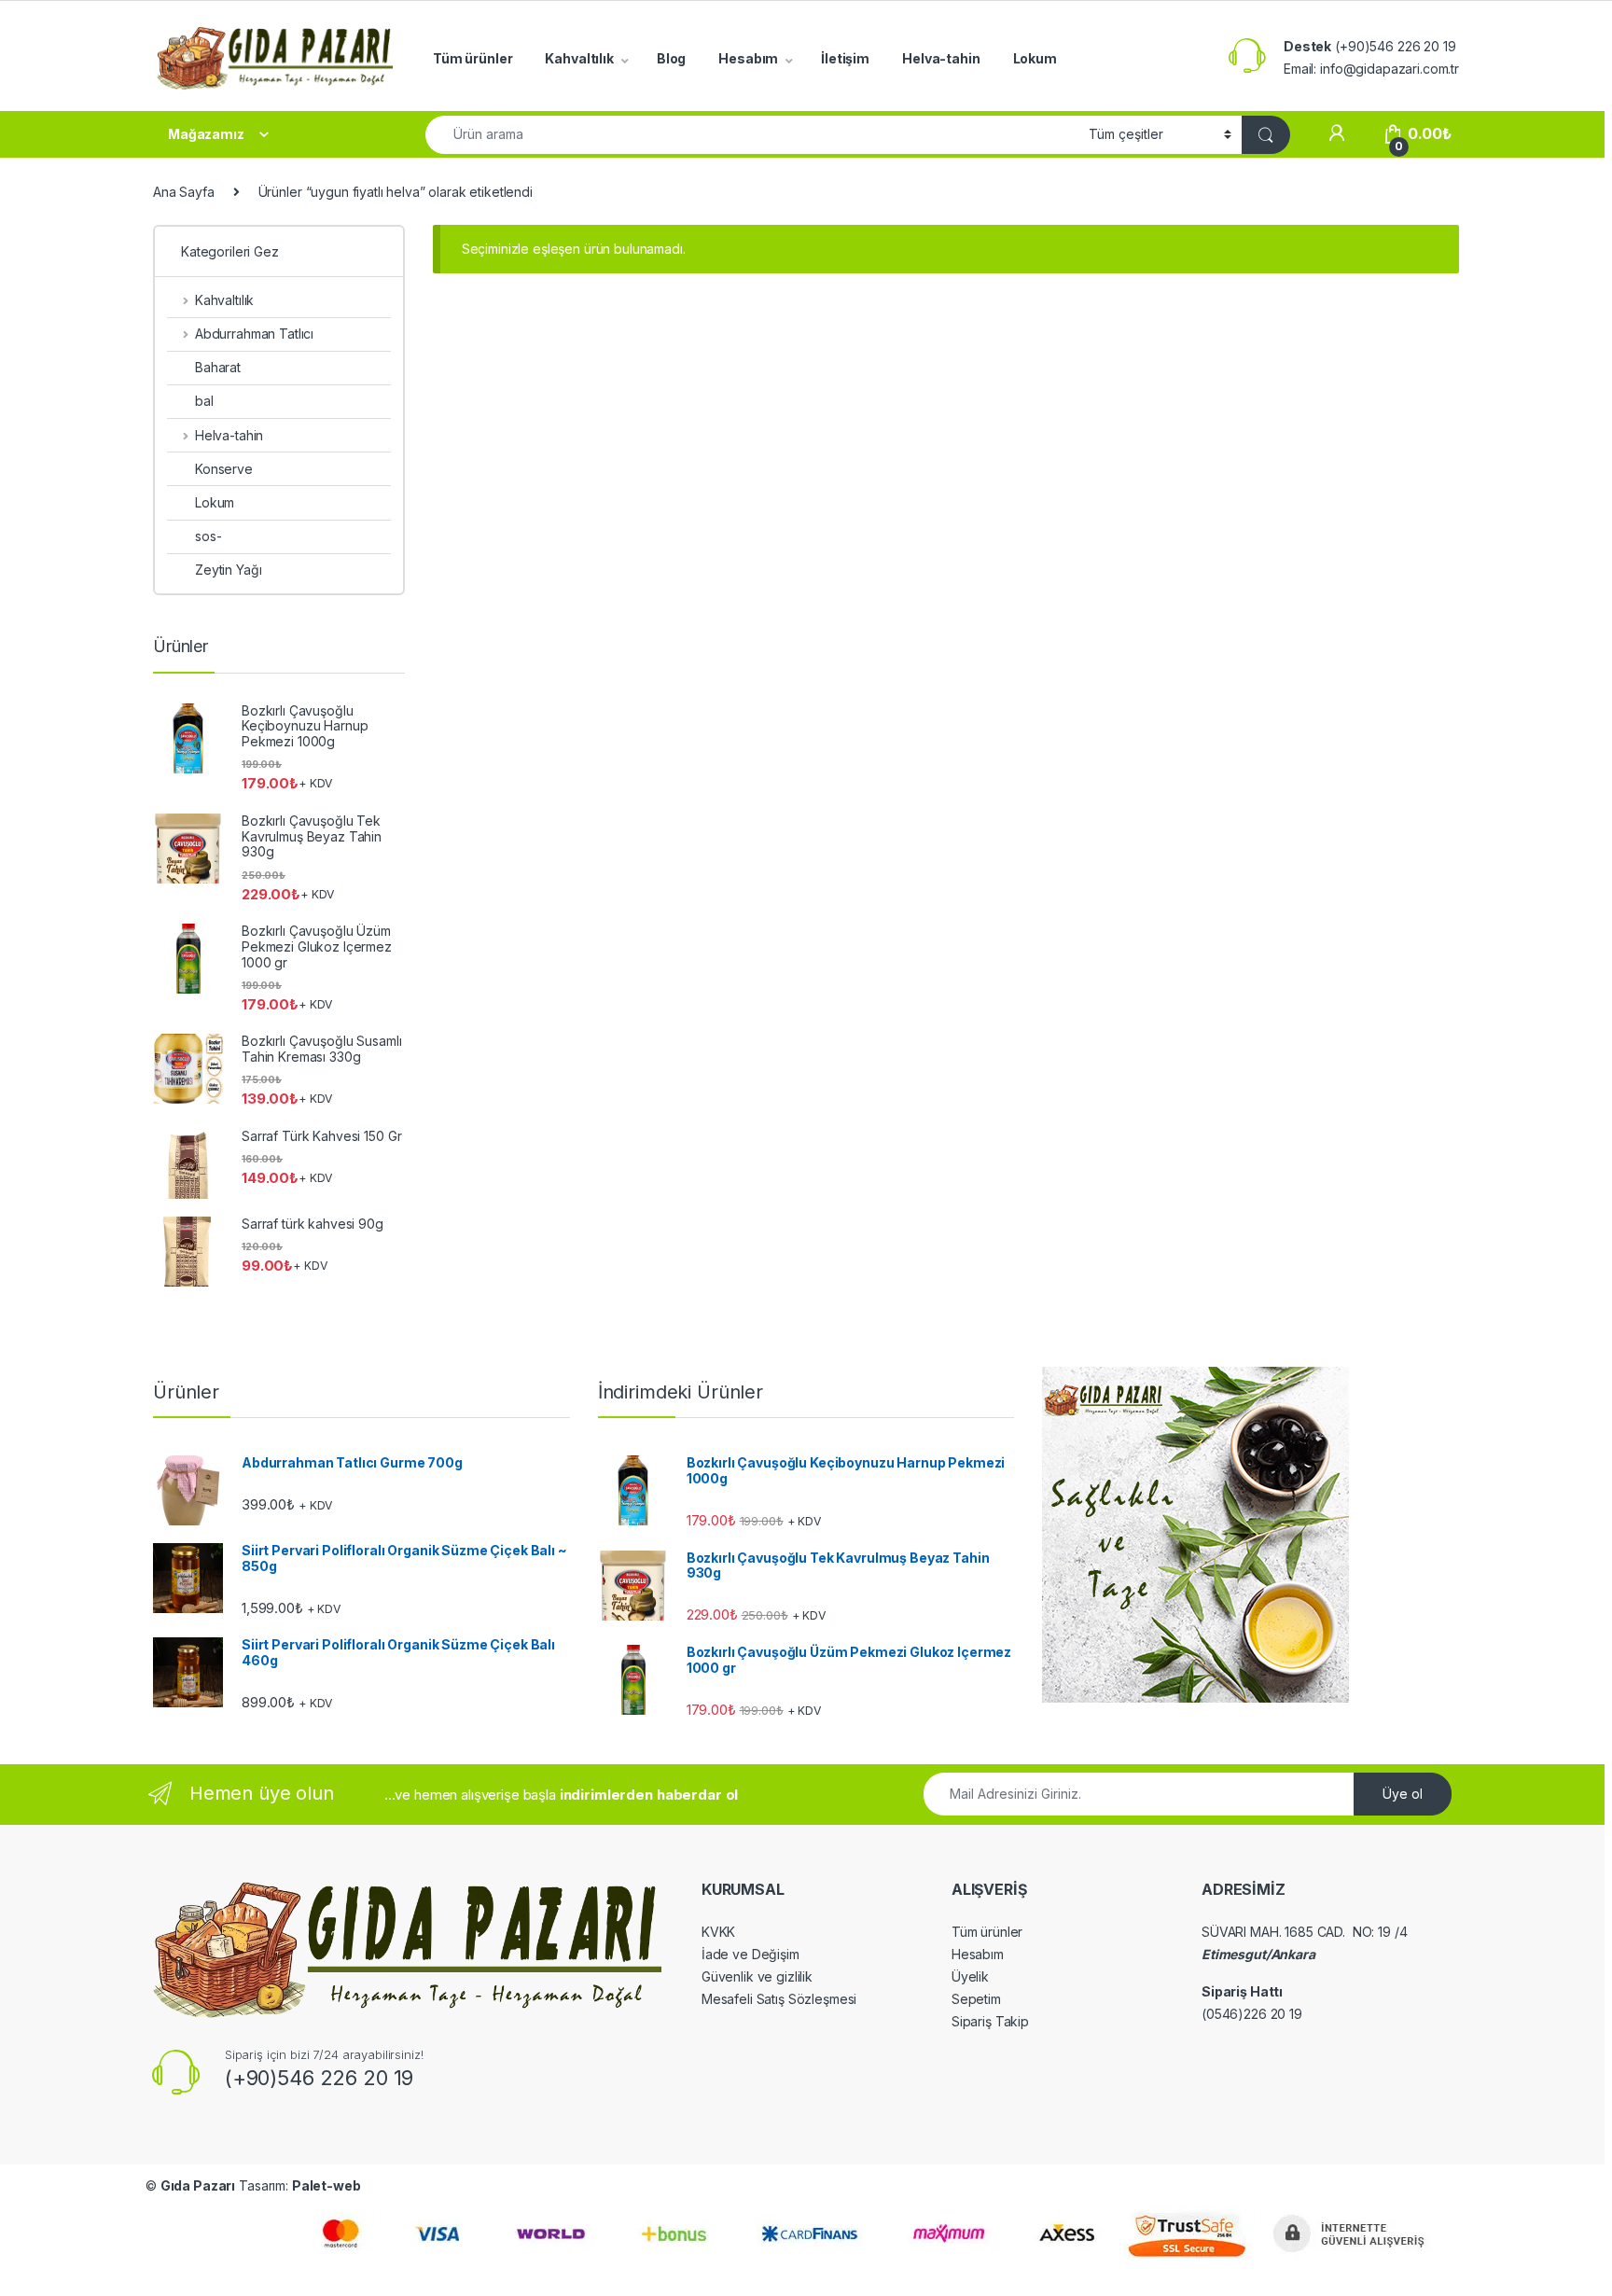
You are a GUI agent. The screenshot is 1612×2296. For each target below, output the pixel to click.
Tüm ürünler (472, 58)
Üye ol (1403, 1794)
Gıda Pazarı (198, 2185)
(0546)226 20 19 (1252, 2014)
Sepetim (976, 1999)
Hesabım (748, 58)
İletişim (845, 58)
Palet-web (327, 2185)
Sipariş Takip (990, 2021)
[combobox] (752, 135)
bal (204, 401)
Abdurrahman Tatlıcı (254, 334)
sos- (208, 536)
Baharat (218, 367)
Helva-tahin (941, 58)
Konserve (224, 469)
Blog (671, 58)
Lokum (1035, 58)
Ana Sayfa (184, 192)
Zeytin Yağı (228, 570)
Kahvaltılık (579, 58)
